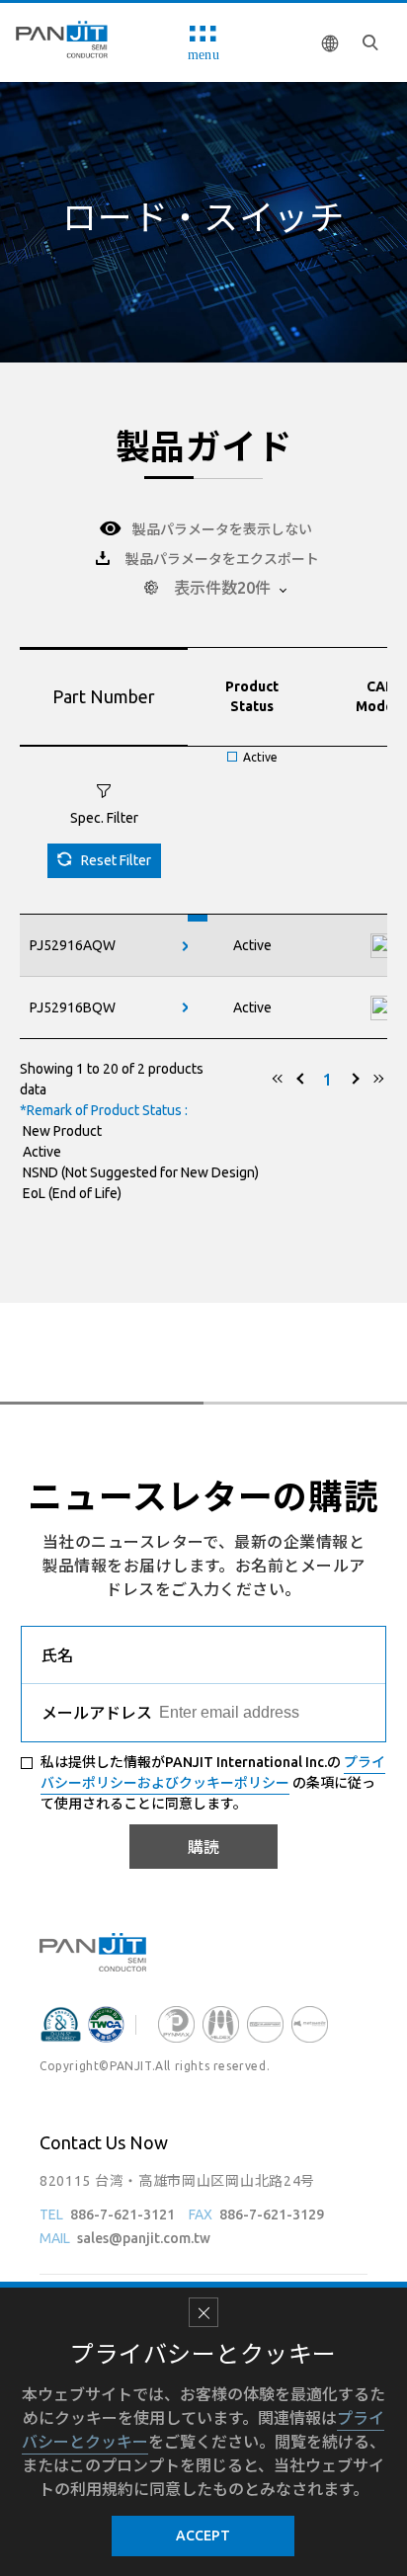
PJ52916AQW (73, 945)
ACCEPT (203, 2536)
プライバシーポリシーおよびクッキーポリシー (213, 1772)
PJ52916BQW (73, 1007)
